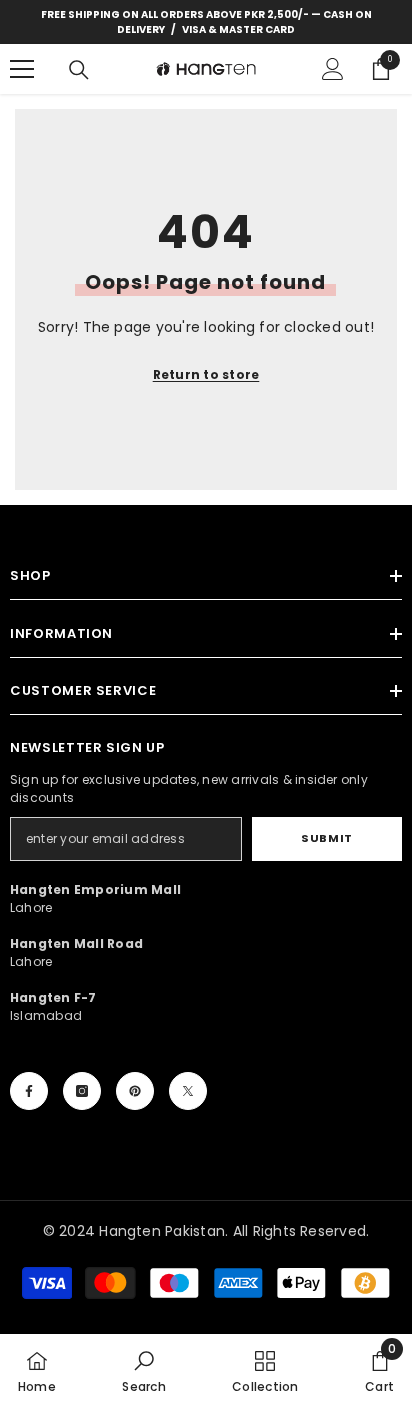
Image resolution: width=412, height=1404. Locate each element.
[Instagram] (82, 1091)
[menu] (22, 69)
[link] (143, 1369)
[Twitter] (188, 1091)
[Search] (79, 70)
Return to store (206, 374)
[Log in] (333, 69)
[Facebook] (29, 1091)
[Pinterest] (135, 1091)
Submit (326, 838)
